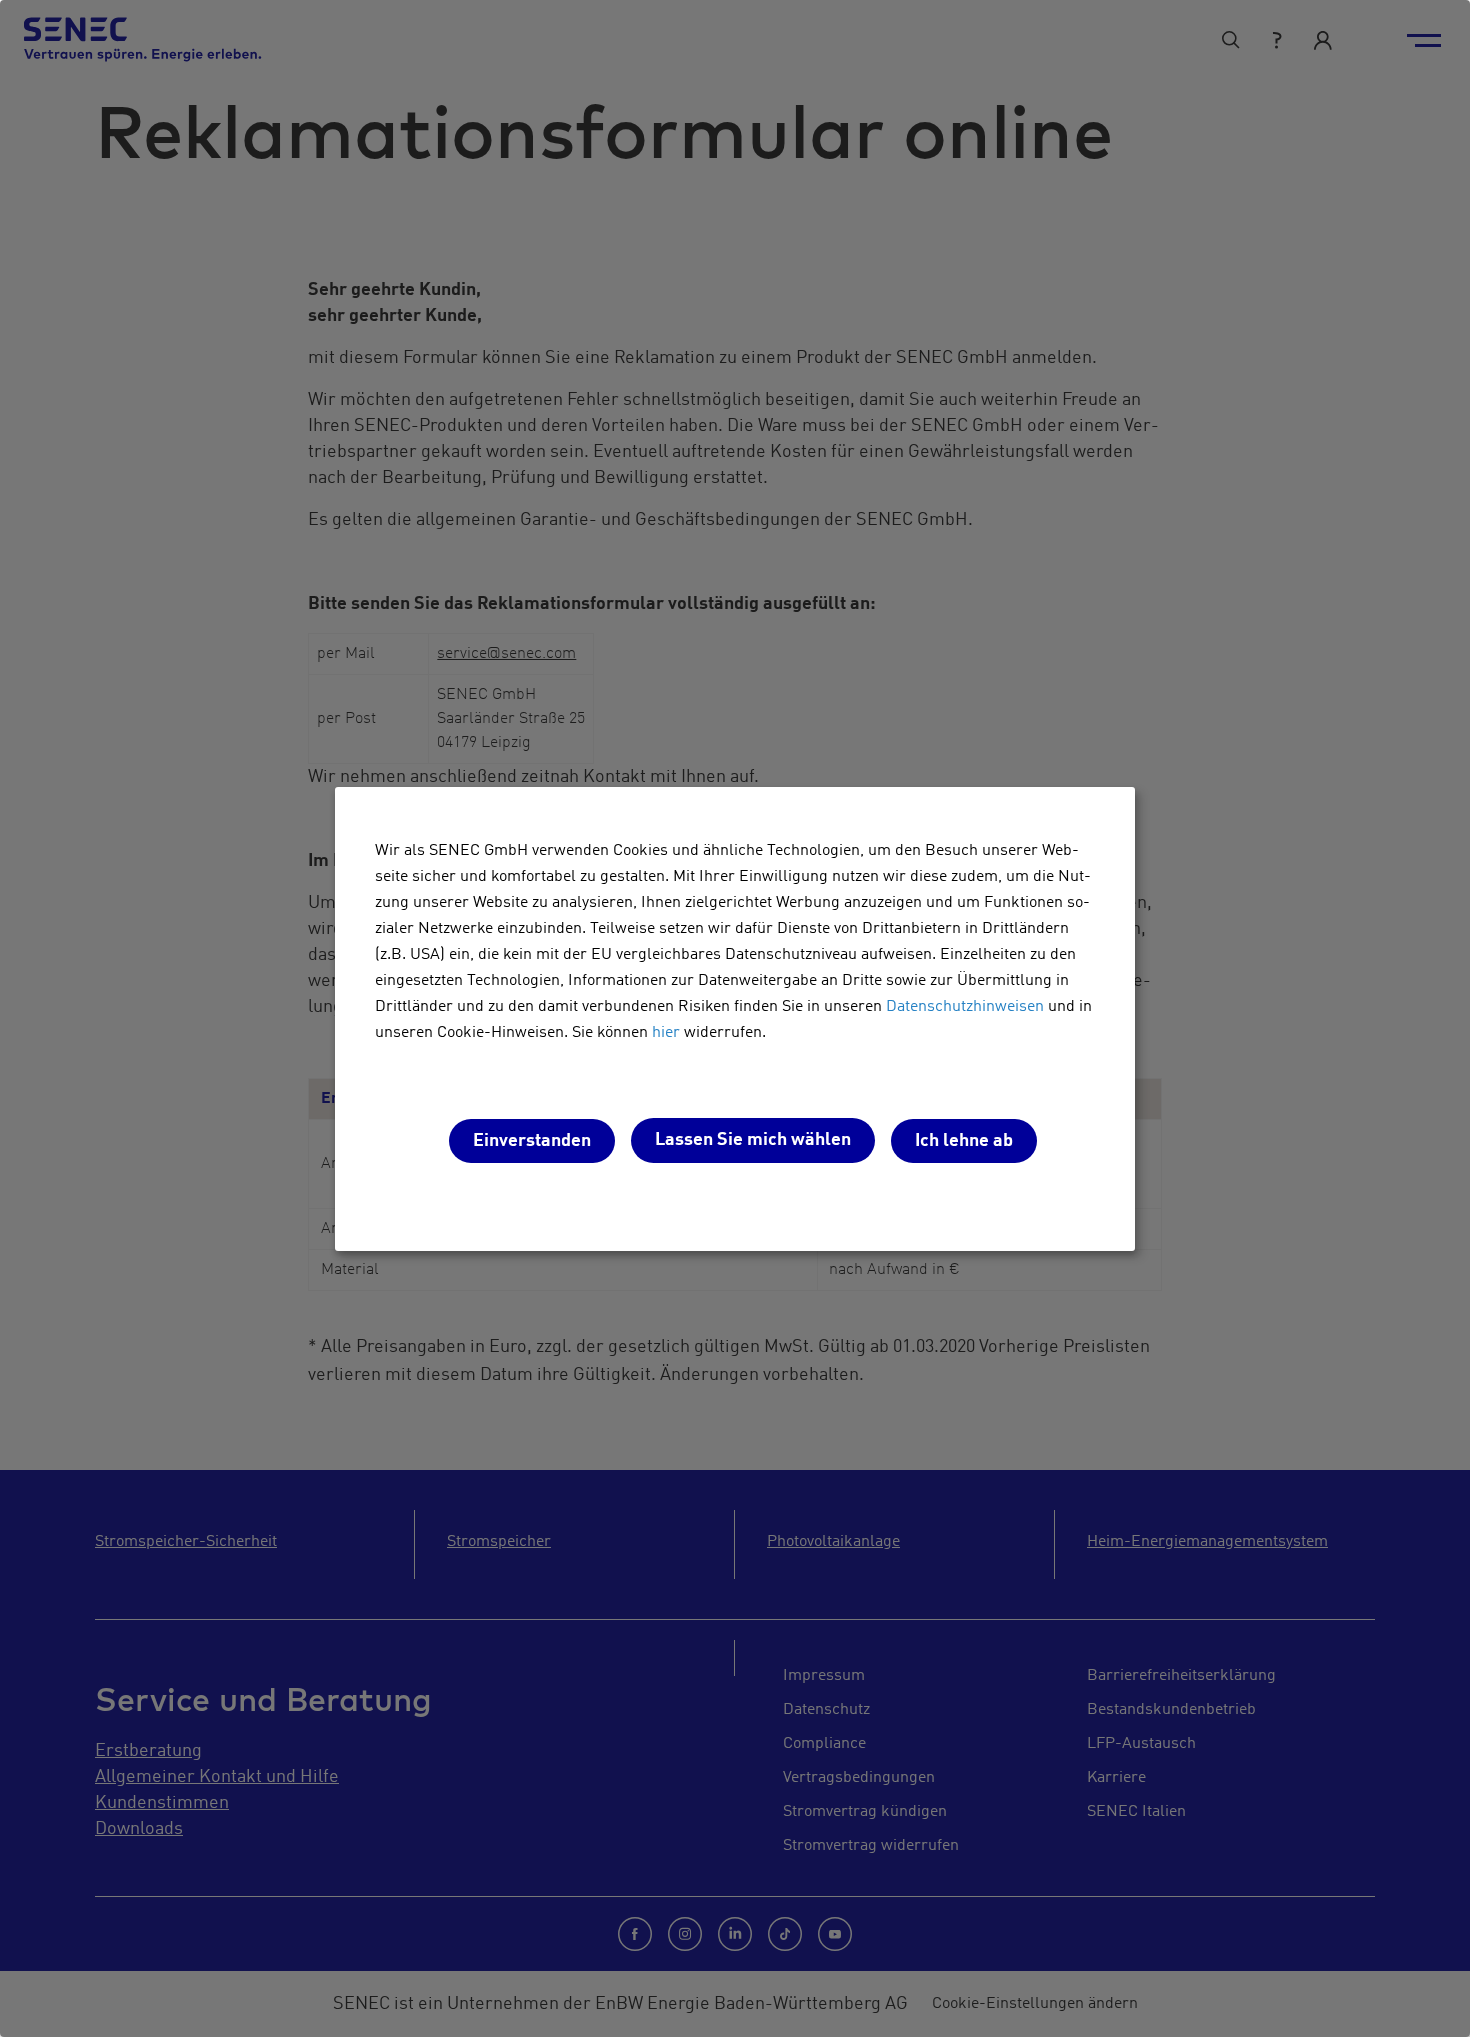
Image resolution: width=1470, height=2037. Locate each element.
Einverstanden (532, 1141)
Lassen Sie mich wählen (753, 1140)
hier (666, 1033)
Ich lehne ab (964, 1141)
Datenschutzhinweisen (965, 1007)
